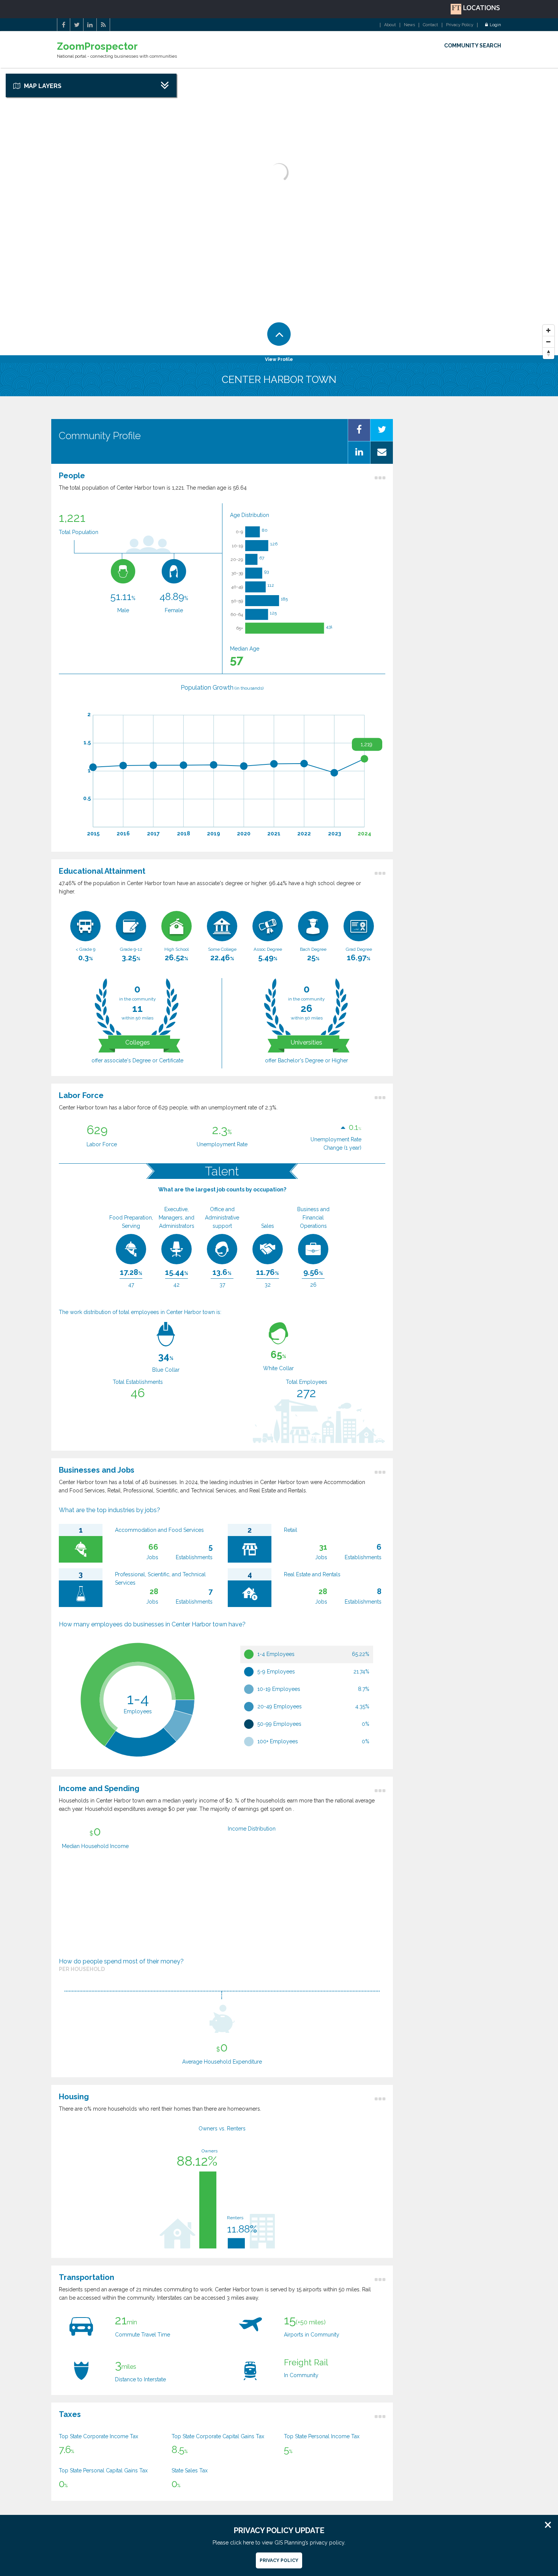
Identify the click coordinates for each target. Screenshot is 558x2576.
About (390, 25)
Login (495, 25)
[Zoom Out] (549, 342)
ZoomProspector (97, 46)
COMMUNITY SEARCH (473, 46)
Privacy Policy (460, 25)
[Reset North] (549, 353)
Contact (430, 25)
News (409, 25)
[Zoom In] (549, 331)
